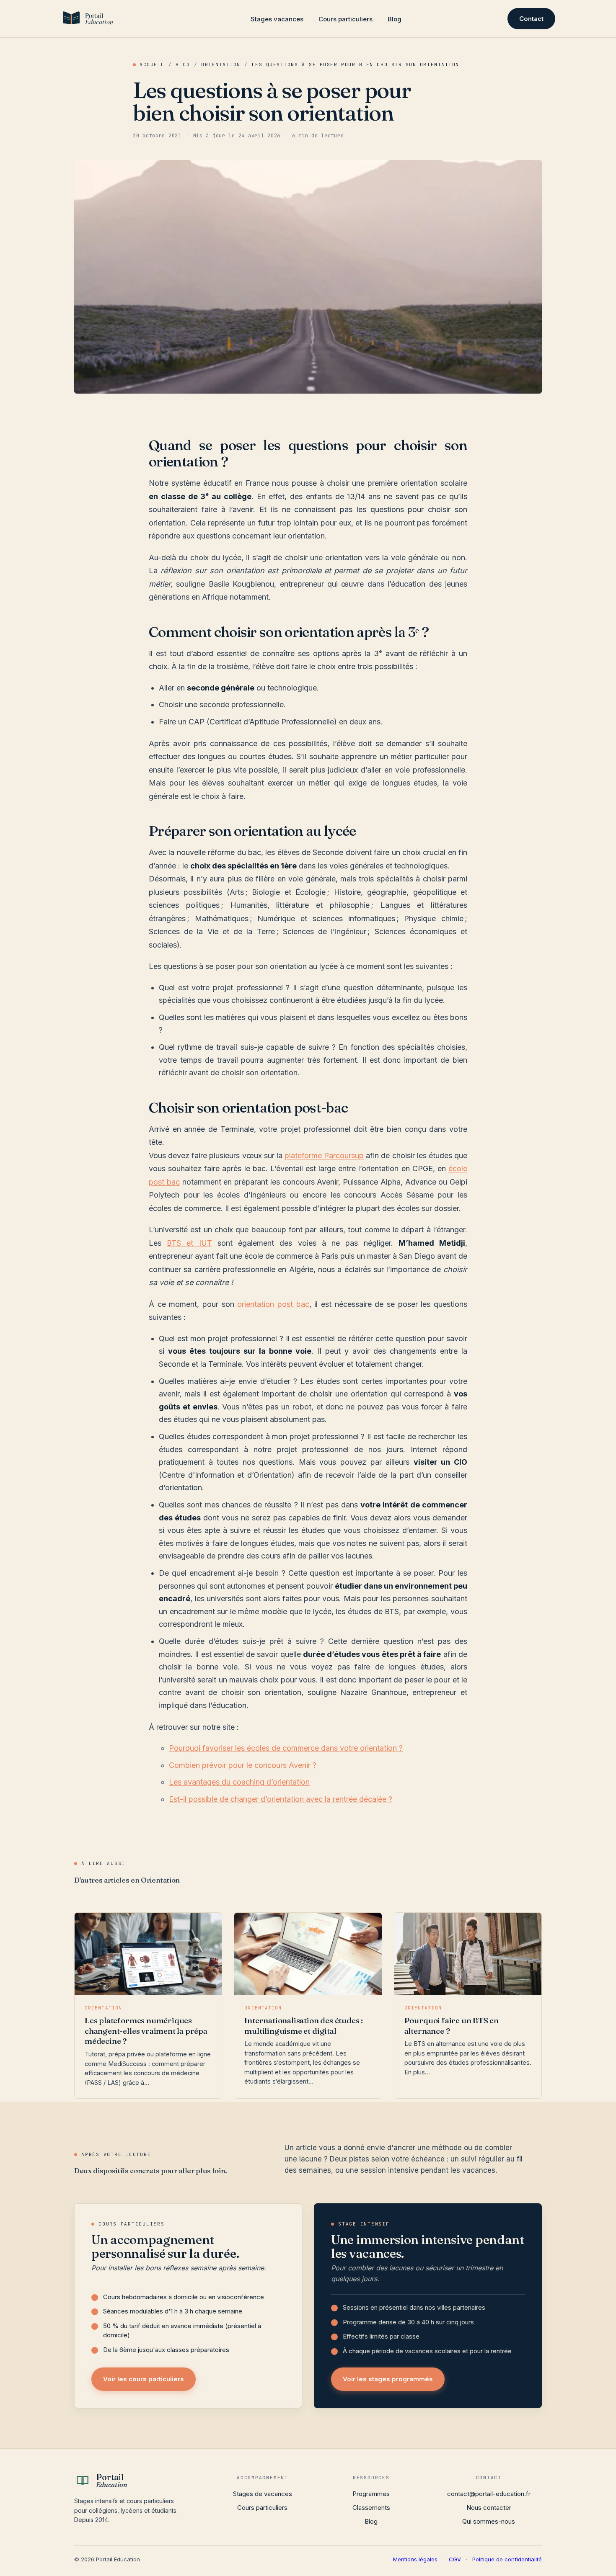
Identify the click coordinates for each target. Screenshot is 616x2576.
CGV (455, 2559)
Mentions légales (415, 2559)
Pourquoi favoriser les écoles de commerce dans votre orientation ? (286, 1748)
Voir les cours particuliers (144, 2379)
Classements (371, 2508)
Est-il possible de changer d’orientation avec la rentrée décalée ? (281, 1799)
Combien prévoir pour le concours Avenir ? (243, 1765)
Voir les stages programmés (388, 2379)
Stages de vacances (263, 2494)
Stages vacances (277, 19)
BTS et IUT (189, 1243)
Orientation (221, 64)
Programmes (371, 2494)
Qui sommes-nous (489, 2521)
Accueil (152, 64)
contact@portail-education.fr (489, 2494)
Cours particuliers (346, 19)
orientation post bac (273, 1304)
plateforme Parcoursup (324, 1155)
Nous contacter (489, 2508)
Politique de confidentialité (507, 2559)
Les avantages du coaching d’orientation (239, 1782)
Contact (531, 19)
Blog (395, 19)
